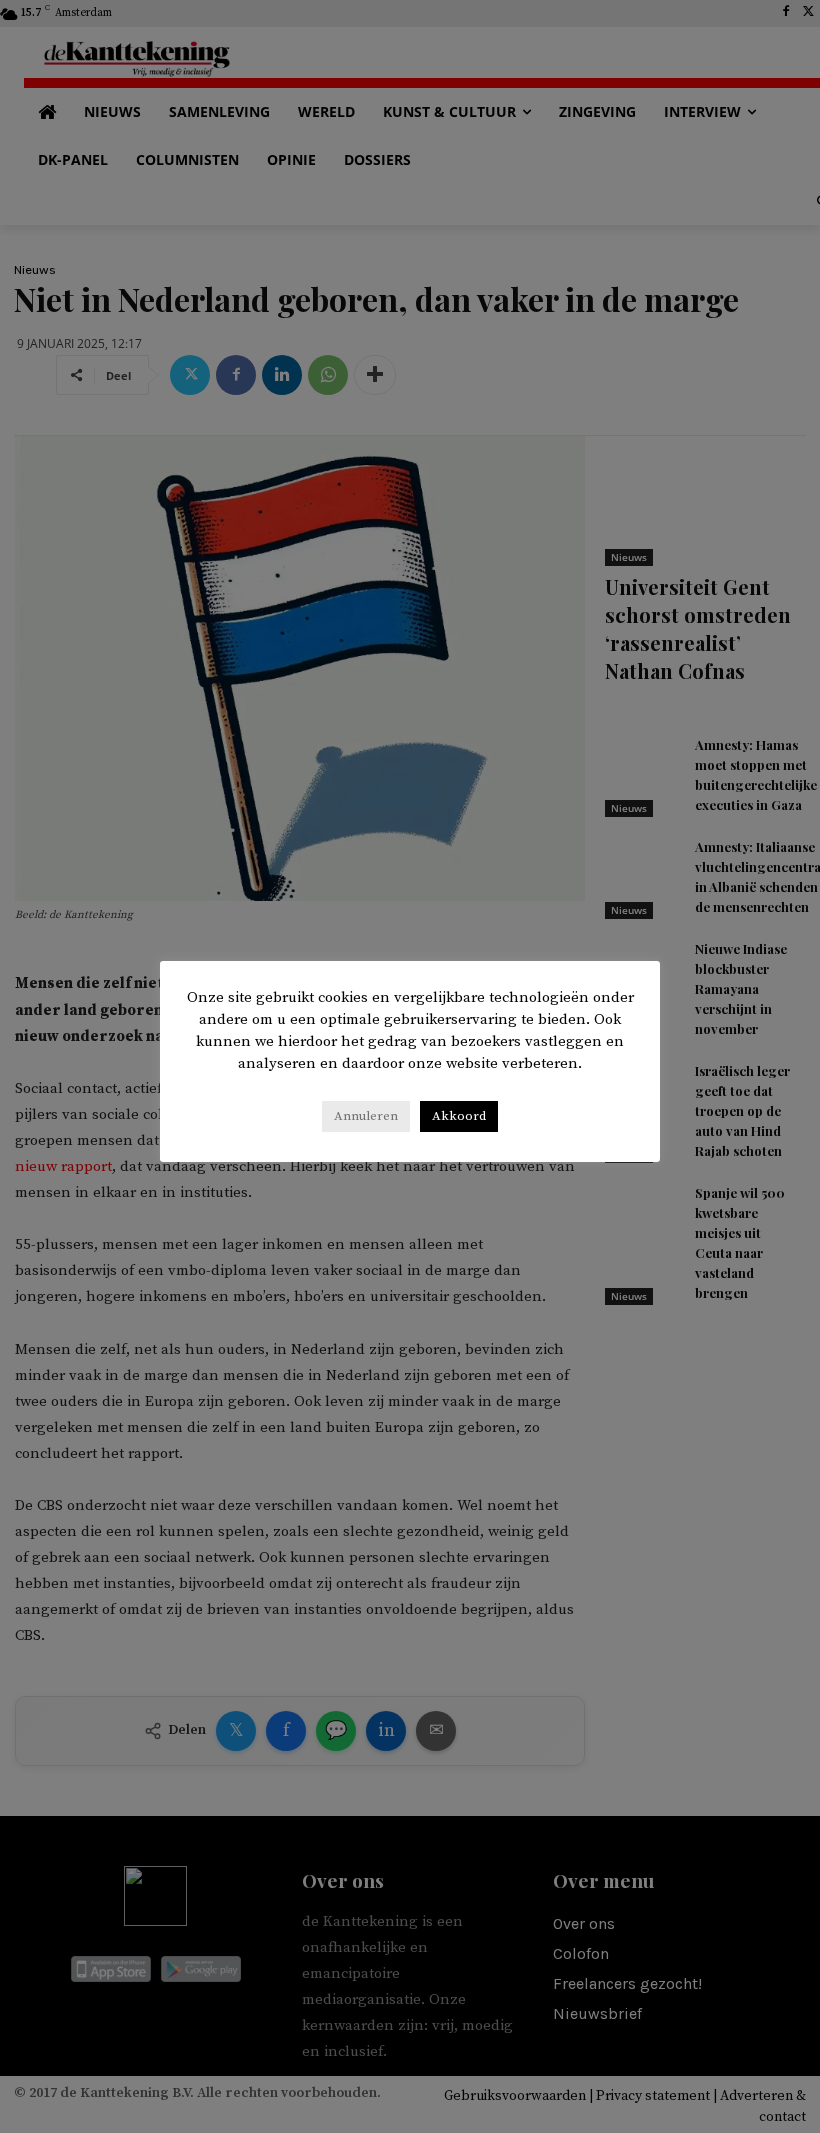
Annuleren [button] (366, 1116)
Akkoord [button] (459, 1116)
